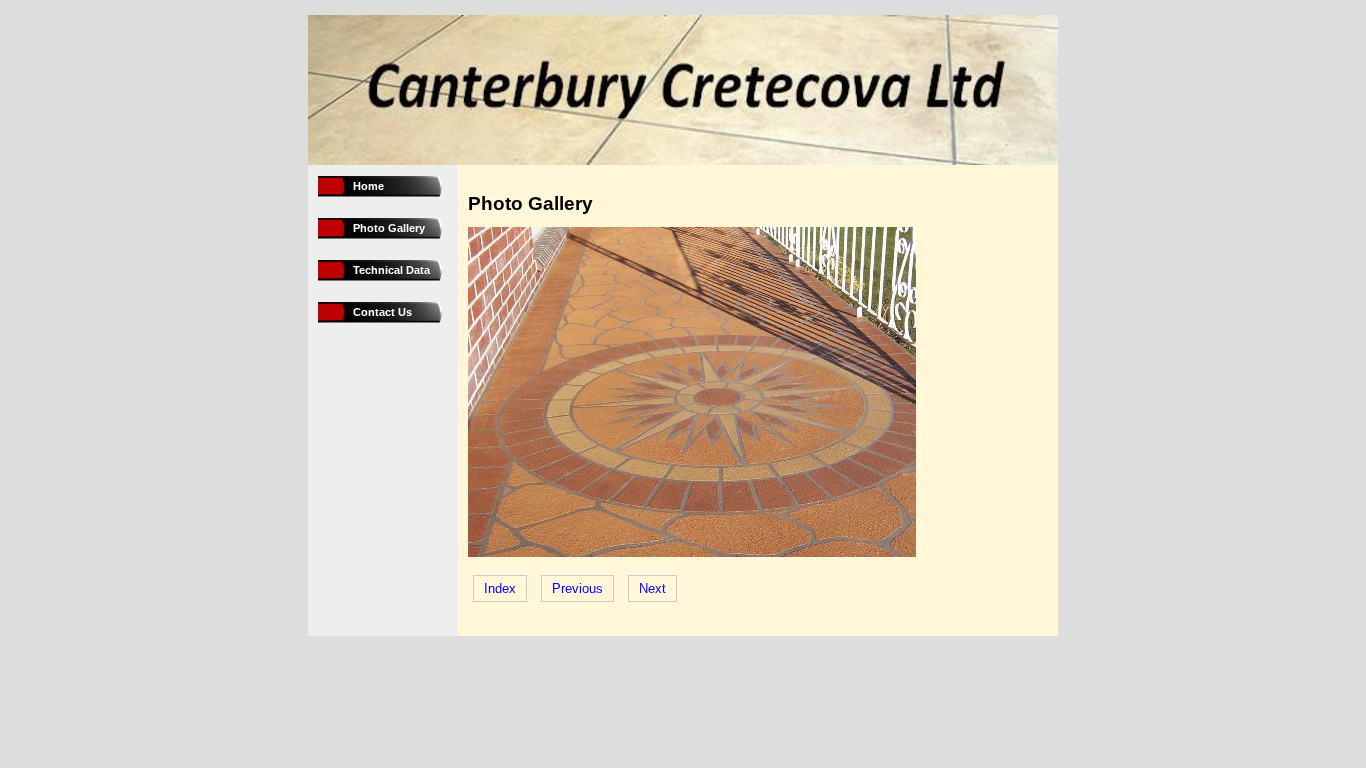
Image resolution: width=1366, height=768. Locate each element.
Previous (577, 588)
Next (652, 588)
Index (500, 588)
